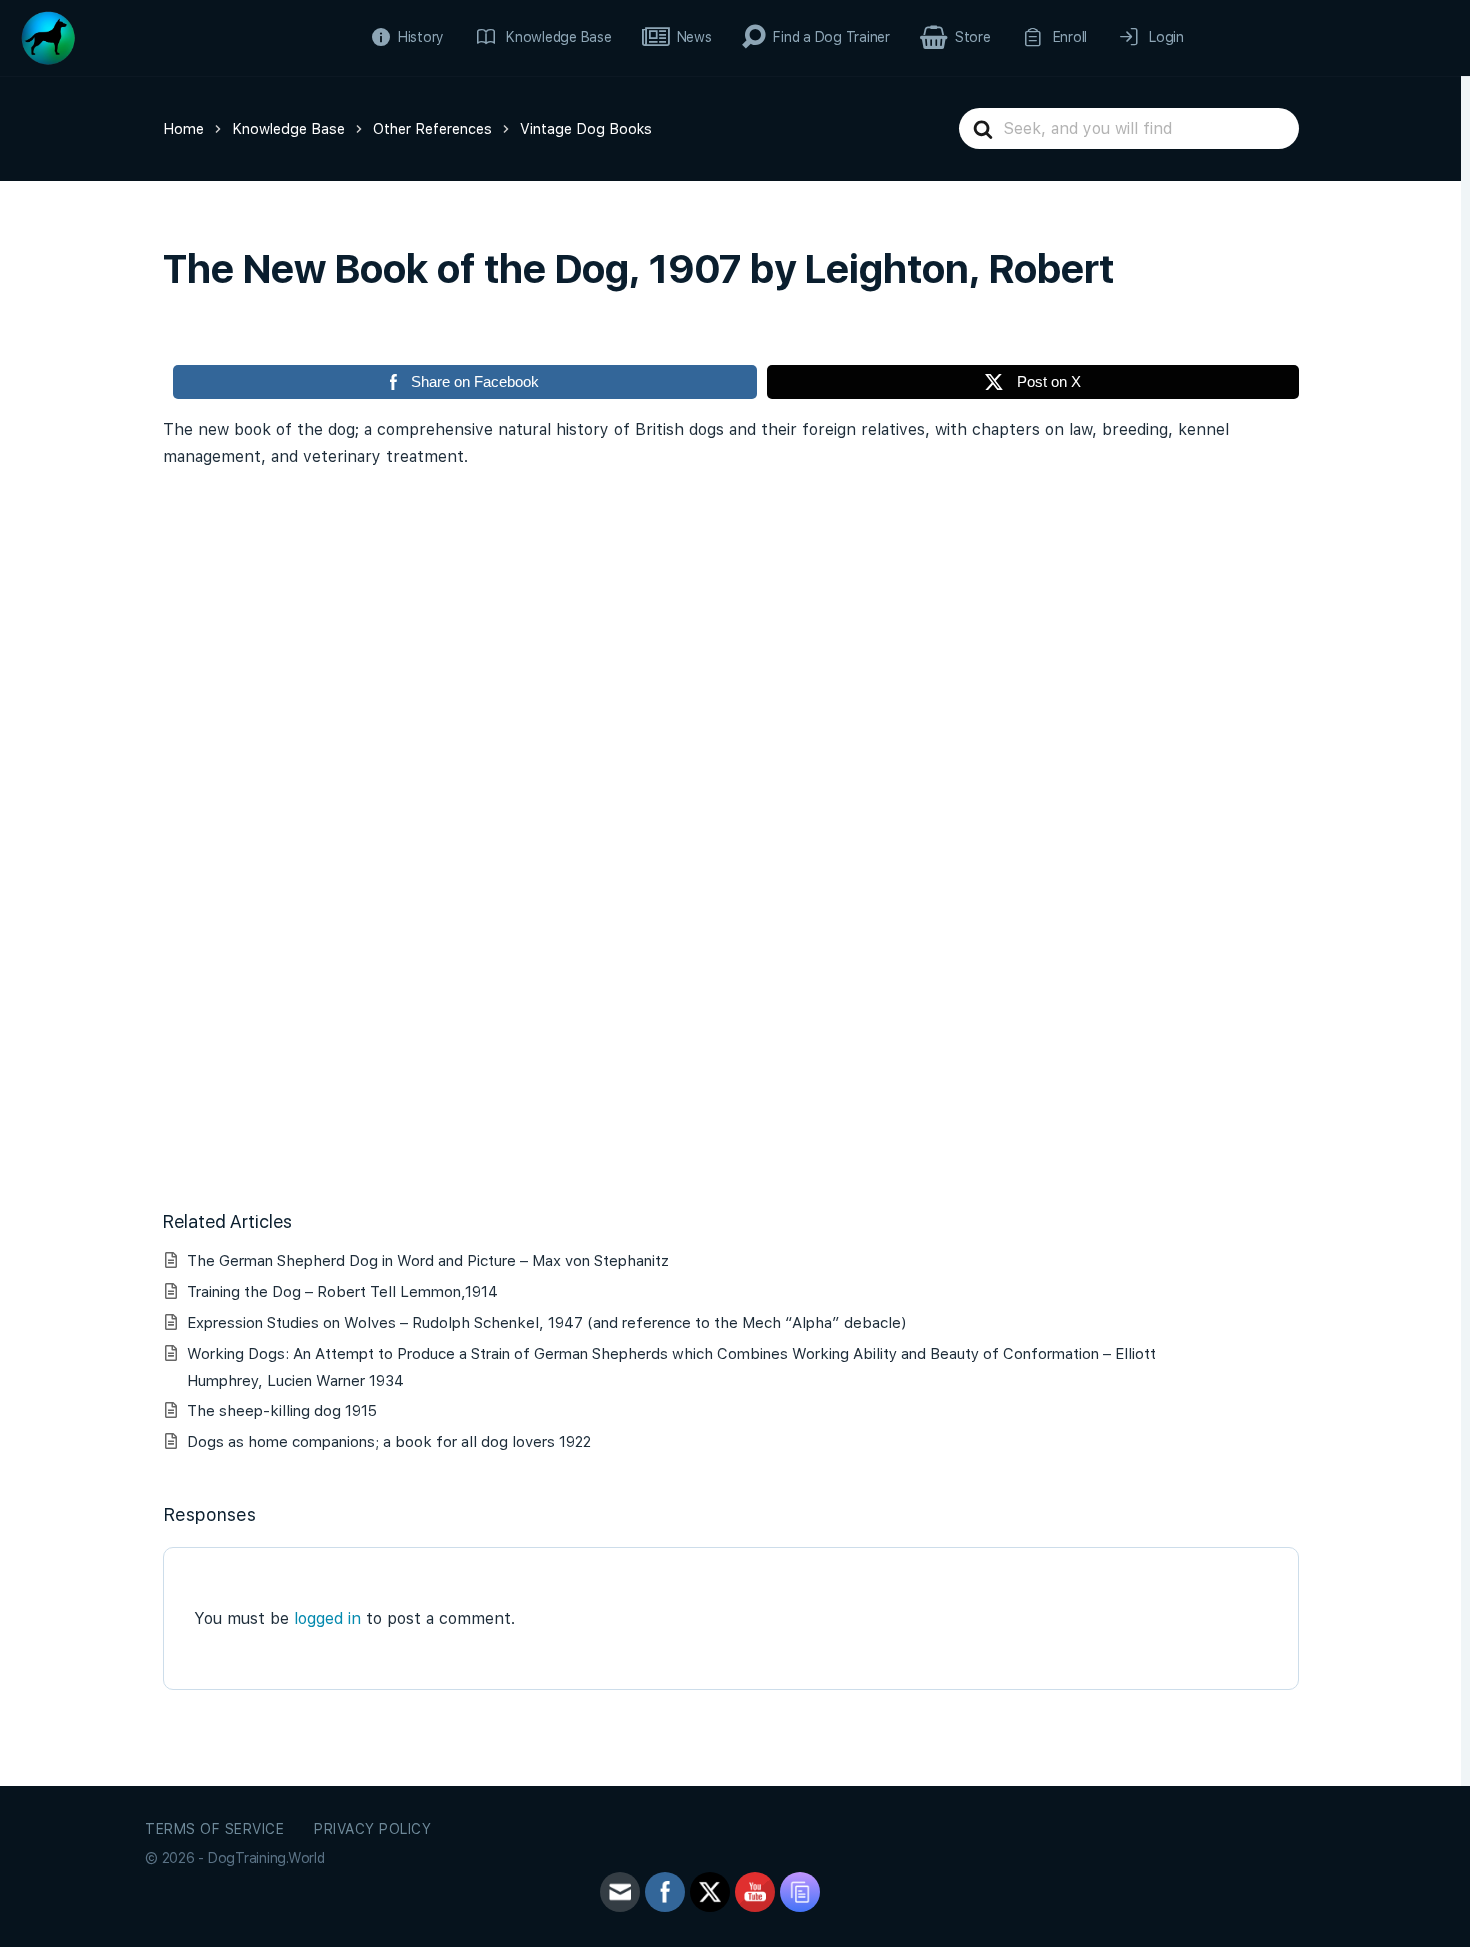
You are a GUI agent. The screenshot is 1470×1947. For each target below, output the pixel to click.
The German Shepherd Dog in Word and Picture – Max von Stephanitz (428, 1261)
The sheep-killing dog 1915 (282, 1411)
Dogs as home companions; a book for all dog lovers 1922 (389, 1442)
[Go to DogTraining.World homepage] (48, 35)
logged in (327, 1618)
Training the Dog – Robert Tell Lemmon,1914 (342, 1292)
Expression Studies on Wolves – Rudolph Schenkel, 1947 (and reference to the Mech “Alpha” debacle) (546, 1323)
